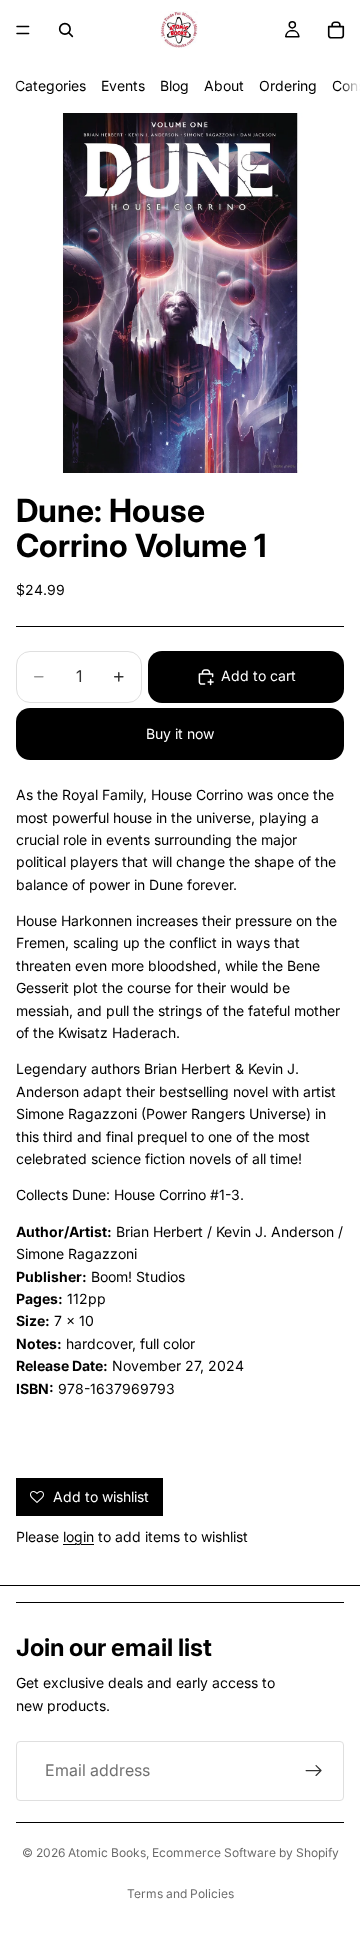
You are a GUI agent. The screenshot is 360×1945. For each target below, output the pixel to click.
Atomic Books (107, 1852)
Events (123, 85)
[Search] (66, 30)
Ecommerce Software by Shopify (245, 1852)
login (78, 1536)
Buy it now (180, 733)
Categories (50, 85)
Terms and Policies (180, 1893)
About (224, 85)
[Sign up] (314, 1771)
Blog (174, 85)
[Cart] (336, 30)
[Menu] (23, 30)
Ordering (288, 85)
